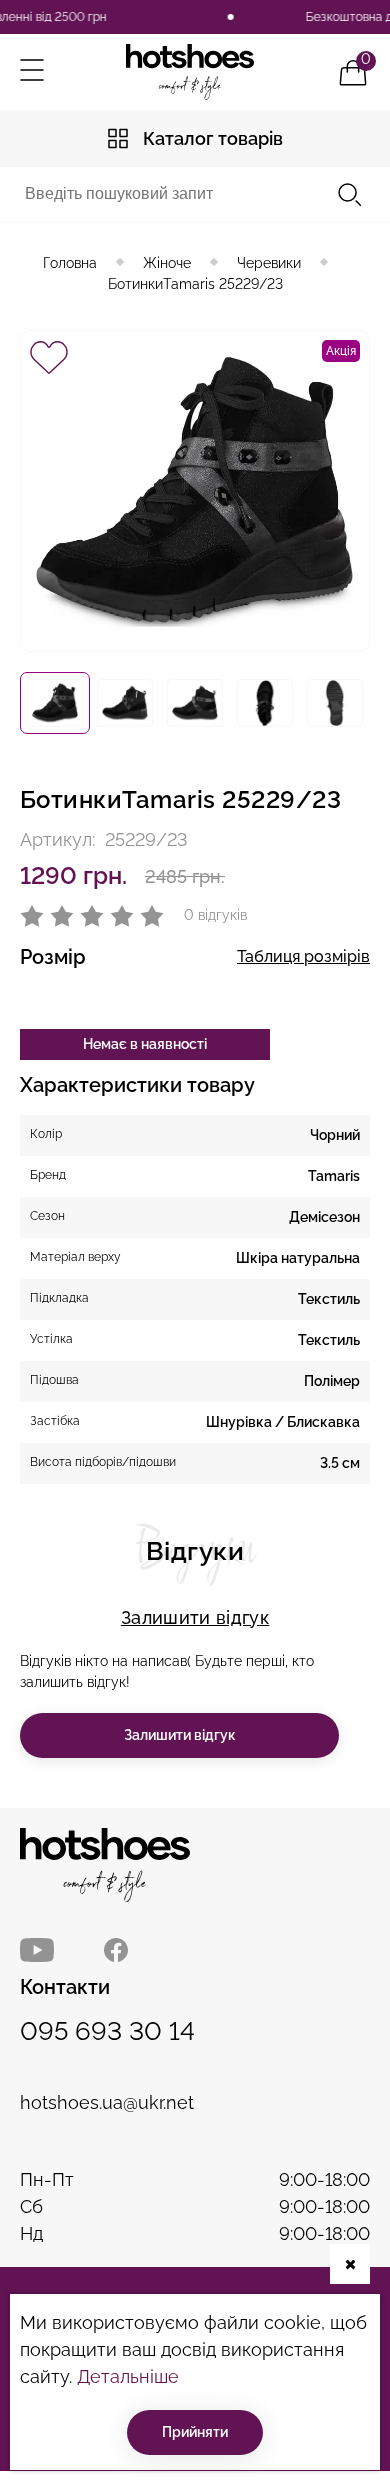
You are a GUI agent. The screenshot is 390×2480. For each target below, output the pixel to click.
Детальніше (128, 2376)
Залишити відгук (195, 1617)
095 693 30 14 (107, 2031)
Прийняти (195, 2432)
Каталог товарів (213, 138)
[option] (55, 703)
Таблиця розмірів (303, 956)
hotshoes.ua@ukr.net (107, 2102)
